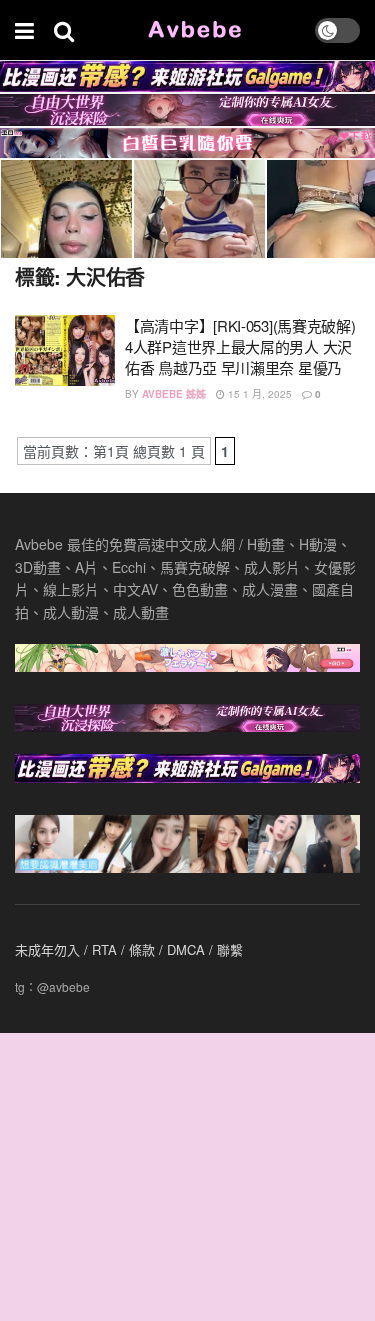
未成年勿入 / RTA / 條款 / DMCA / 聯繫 (129, 949)
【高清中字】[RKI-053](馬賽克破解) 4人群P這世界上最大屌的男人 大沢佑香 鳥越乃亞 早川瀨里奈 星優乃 (240, 346)
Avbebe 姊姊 (174, 394)
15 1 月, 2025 (258, 394)
